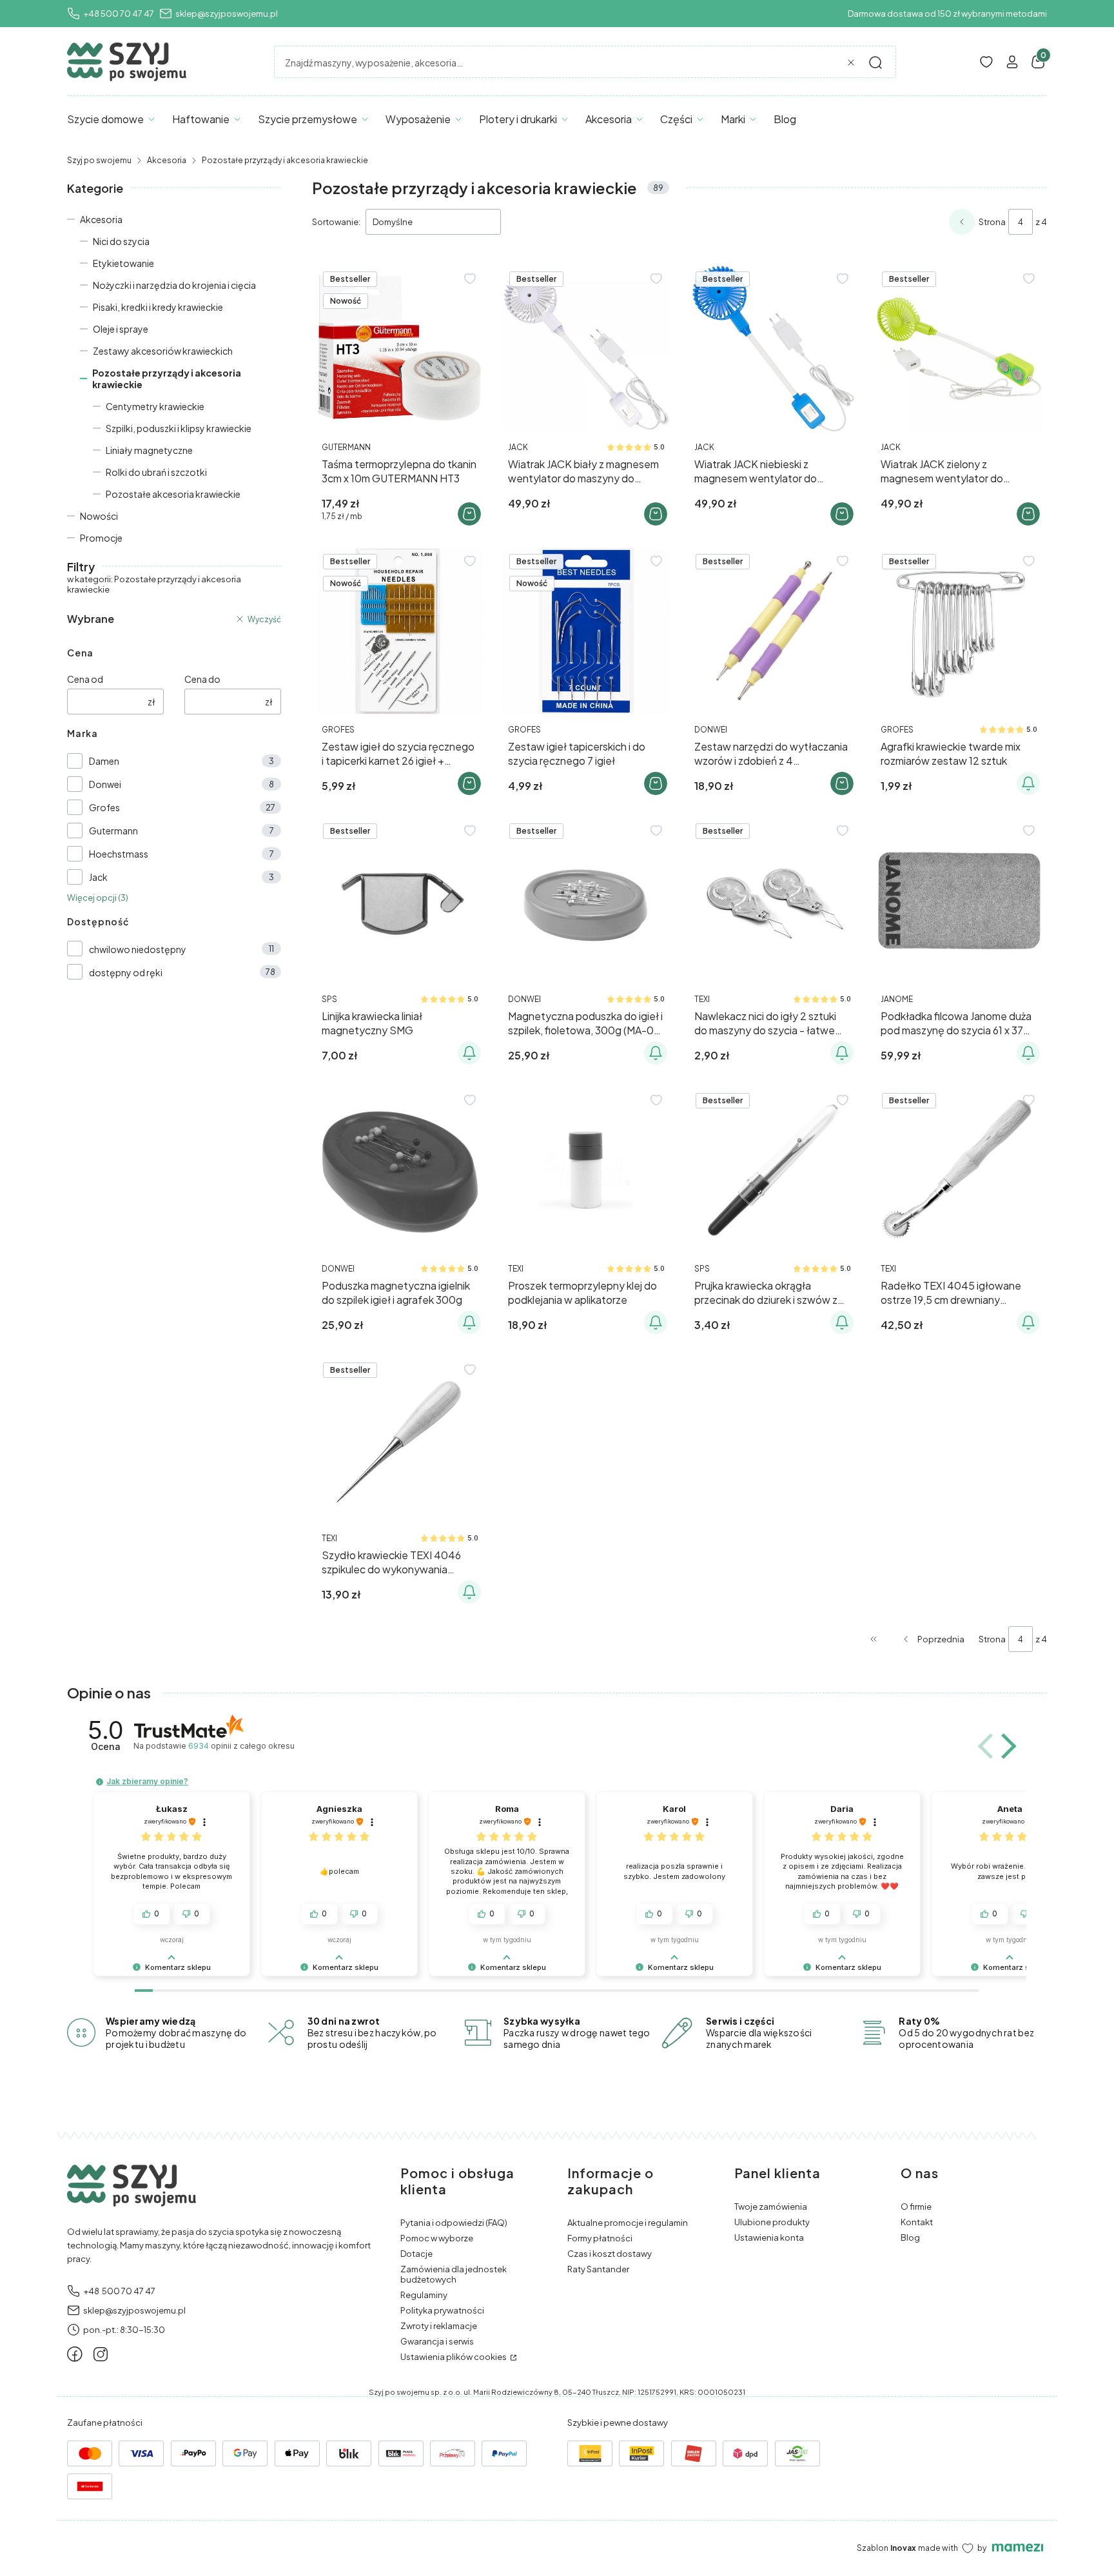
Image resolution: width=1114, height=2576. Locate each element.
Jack (98, 877)
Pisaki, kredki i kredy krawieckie (158, 307)
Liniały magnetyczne (149, 450)
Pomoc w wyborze (437, 2238)
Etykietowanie (123, 263)
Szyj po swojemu (99, 160)
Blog (910, 2237)
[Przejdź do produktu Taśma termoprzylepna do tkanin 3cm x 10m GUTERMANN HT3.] (400, 349)
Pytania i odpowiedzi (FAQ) (454, 2223)
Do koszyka (469, 514)
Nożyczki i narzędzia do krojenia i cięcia (174, 285)
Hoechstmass (119, 854)
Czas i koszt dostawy (610, 2254)
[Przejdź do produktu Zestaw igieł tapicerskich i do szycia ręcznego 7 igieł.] (586, 631)
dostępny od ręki (126, 972)
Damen (104, 761)
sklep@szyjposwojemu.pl (227, 14)
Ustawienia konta (769, 2237)
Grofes (104, 807)
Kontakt (917, 2222)
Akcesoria (167, 160)
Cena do (202, 679)
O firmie (916, 2207)
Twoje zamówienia (771, 2207)
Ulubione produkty (772, 2222)
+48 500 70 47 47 (119, 14)
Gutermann (113, 831)
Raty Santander (598, 2269)
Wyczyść (264, 619)
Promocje (101, 538)
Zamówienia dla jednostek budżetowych (454, 2274)
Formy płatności (600, 2238)
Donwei (105, 784)
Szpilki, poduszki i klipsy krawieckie (179, 428)
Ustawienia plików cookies (454, 2357)
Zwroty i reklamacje (439, 2326)
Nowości (99, 516)
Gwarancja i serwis (437, 2341)
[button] (875, 63)
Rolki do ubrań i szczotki (156, 472)
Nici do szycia (121, 241)
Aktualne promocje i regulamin (628, 2223)
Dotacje (416, 2254)
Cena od (85, 679)
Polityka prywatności (442, 2310)
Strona (992, 222)
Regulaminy (424, 2295)
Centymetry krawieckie (155, 406)
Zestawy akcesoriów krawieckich (163, 351)
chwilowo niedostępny (138, 949)
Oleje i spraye (121, 329)
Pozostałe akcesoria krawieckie (173, 494)
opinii (241, 1746)
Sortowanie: (336, 222)
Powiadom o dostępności (1028, 783)
